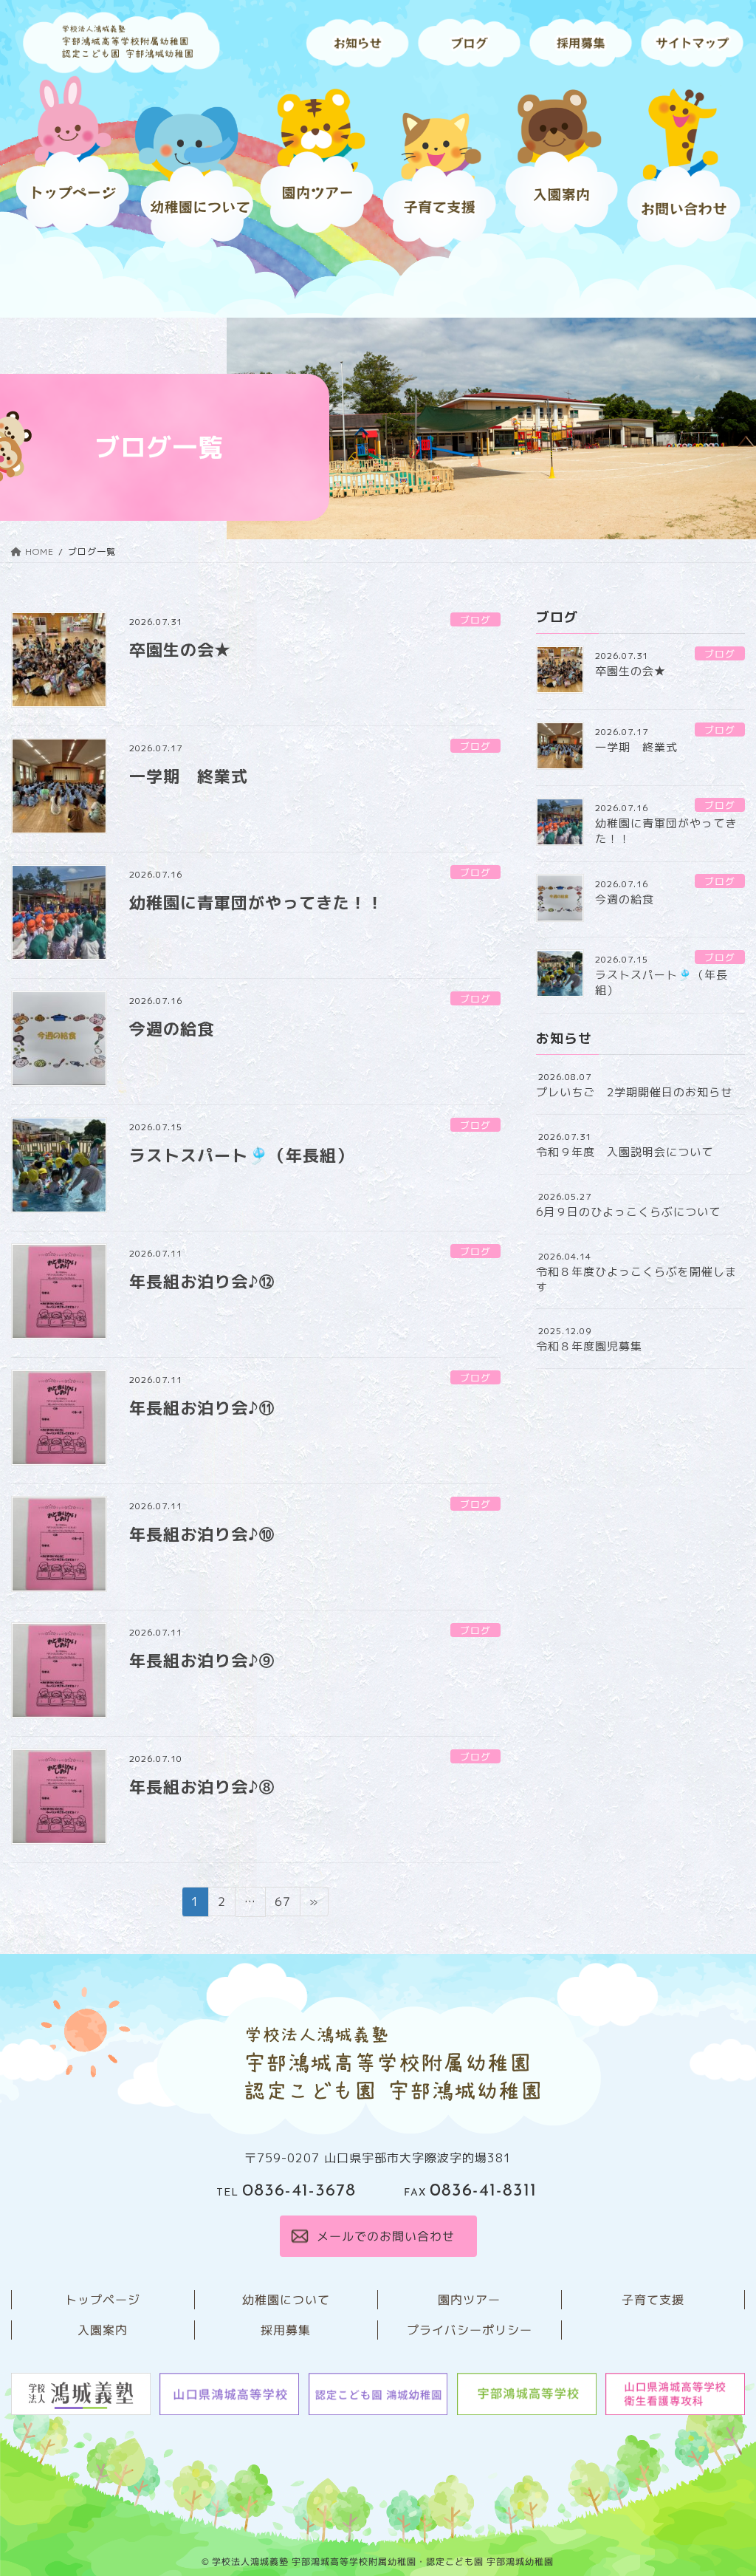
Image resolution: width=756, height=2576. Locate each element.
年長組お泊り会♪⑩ (202, 1534)
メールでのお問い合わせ (385, 2236)
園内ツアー (469, 2300)
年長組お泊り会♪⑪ (202, 1408)
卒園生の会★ (180, 650)
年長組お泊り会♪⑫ (202, 1281)
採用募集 (286, 2330)
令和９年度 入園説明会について (625, 1152)
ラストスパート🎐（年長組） (241, 1155)
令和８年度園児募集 (589, 1346)
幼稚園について (286, 2300)
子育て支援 (653, 2300)
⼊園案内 (103, 2330)
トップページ (103, 2300)
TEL (286, 2193)
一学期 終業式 (189, 776)
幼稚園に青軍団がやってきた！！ (257, 902)
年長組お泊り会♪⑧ (202, 1787)
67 (282, 1904)
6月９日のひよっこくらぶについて (628, 1212)
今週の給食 (172, 1029)
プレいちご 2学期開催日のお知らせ (634, 1092)
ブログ (475, 620)
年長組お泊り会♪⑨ (202, 1660)
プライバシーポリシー (470, 2330)
